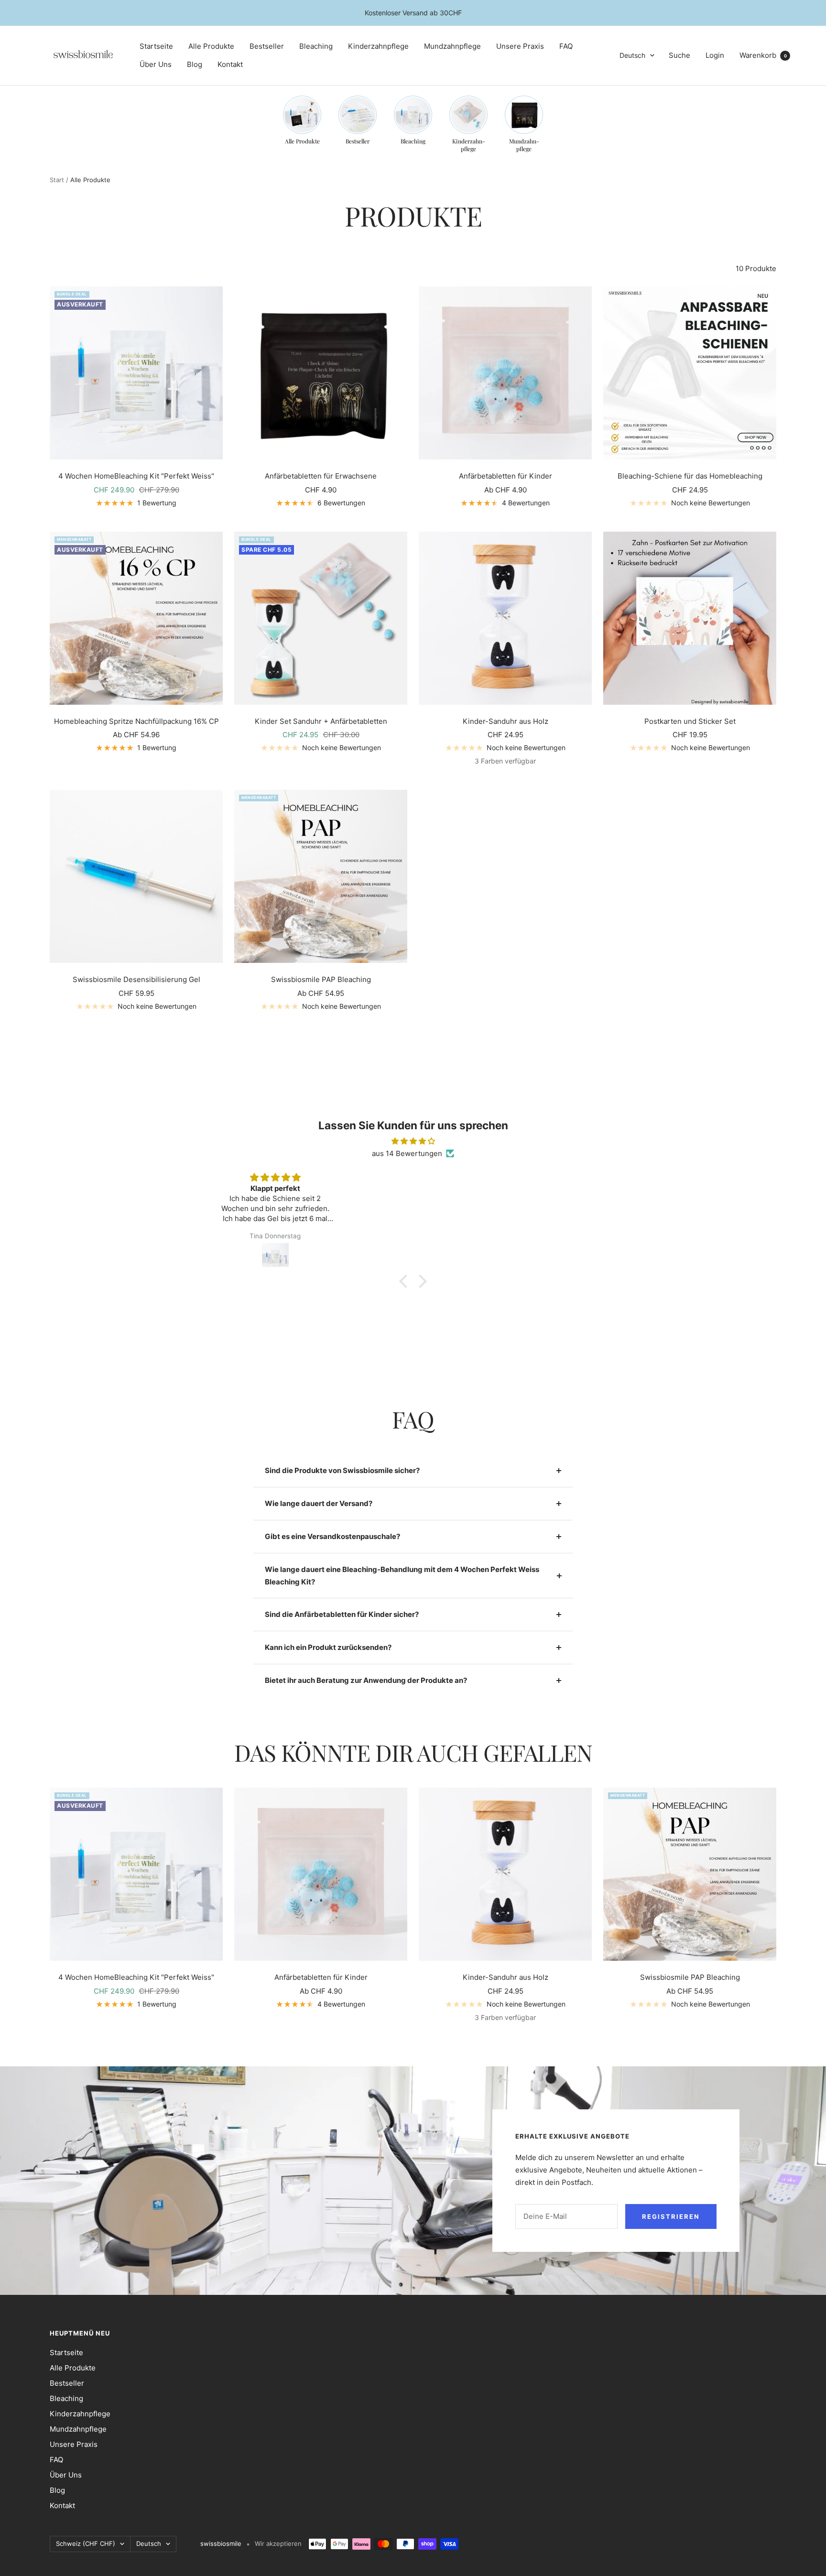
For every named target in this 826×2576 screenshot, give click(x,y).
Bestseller (267, 46)
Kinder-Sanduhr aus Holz (505, 721)
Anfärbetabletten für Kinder (505, 476)
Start (57, 180)
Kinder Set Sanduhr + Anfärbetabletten (321, 721)
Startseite (156, 46)
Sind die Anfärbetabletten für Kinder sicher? (342, 1614)
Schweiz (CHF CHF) (86, 2543)
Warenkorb (763, 55)
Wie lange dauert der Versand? (319, 1503)
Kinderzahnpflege (378, 46)
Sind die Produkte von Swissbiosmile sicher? (342, 1470)
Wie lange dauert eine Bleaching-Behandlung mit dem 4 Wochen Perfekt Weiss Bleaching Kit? (402, 1576)
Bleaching (316, 46)
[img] (413, 1141)
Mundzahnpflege (452, 46)
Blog (195, 64)
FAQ (566, 46)
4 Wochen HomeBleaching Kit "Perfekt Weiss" (136, 476)
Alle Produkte (211, 46)
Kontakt (230, 64)
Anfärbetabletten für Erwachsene (321, 476)
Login (715, 55)
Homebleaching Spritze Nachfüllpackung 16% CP (136, 721)
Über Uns (156, 64)
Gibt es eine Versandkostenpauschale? (332, 1536)
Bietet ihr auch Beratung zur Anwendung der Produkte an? (366, 1680)
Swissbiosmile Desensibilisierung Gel (136, 979)
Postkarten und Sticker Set (690, 721)
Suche (679, 55)
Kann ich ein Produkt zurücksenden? (328, 1647)
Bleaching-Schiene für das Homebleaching (690, 476)
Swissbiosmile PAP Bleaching (321, 979)
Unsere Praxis (520, 46)
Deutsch (632, 55)
